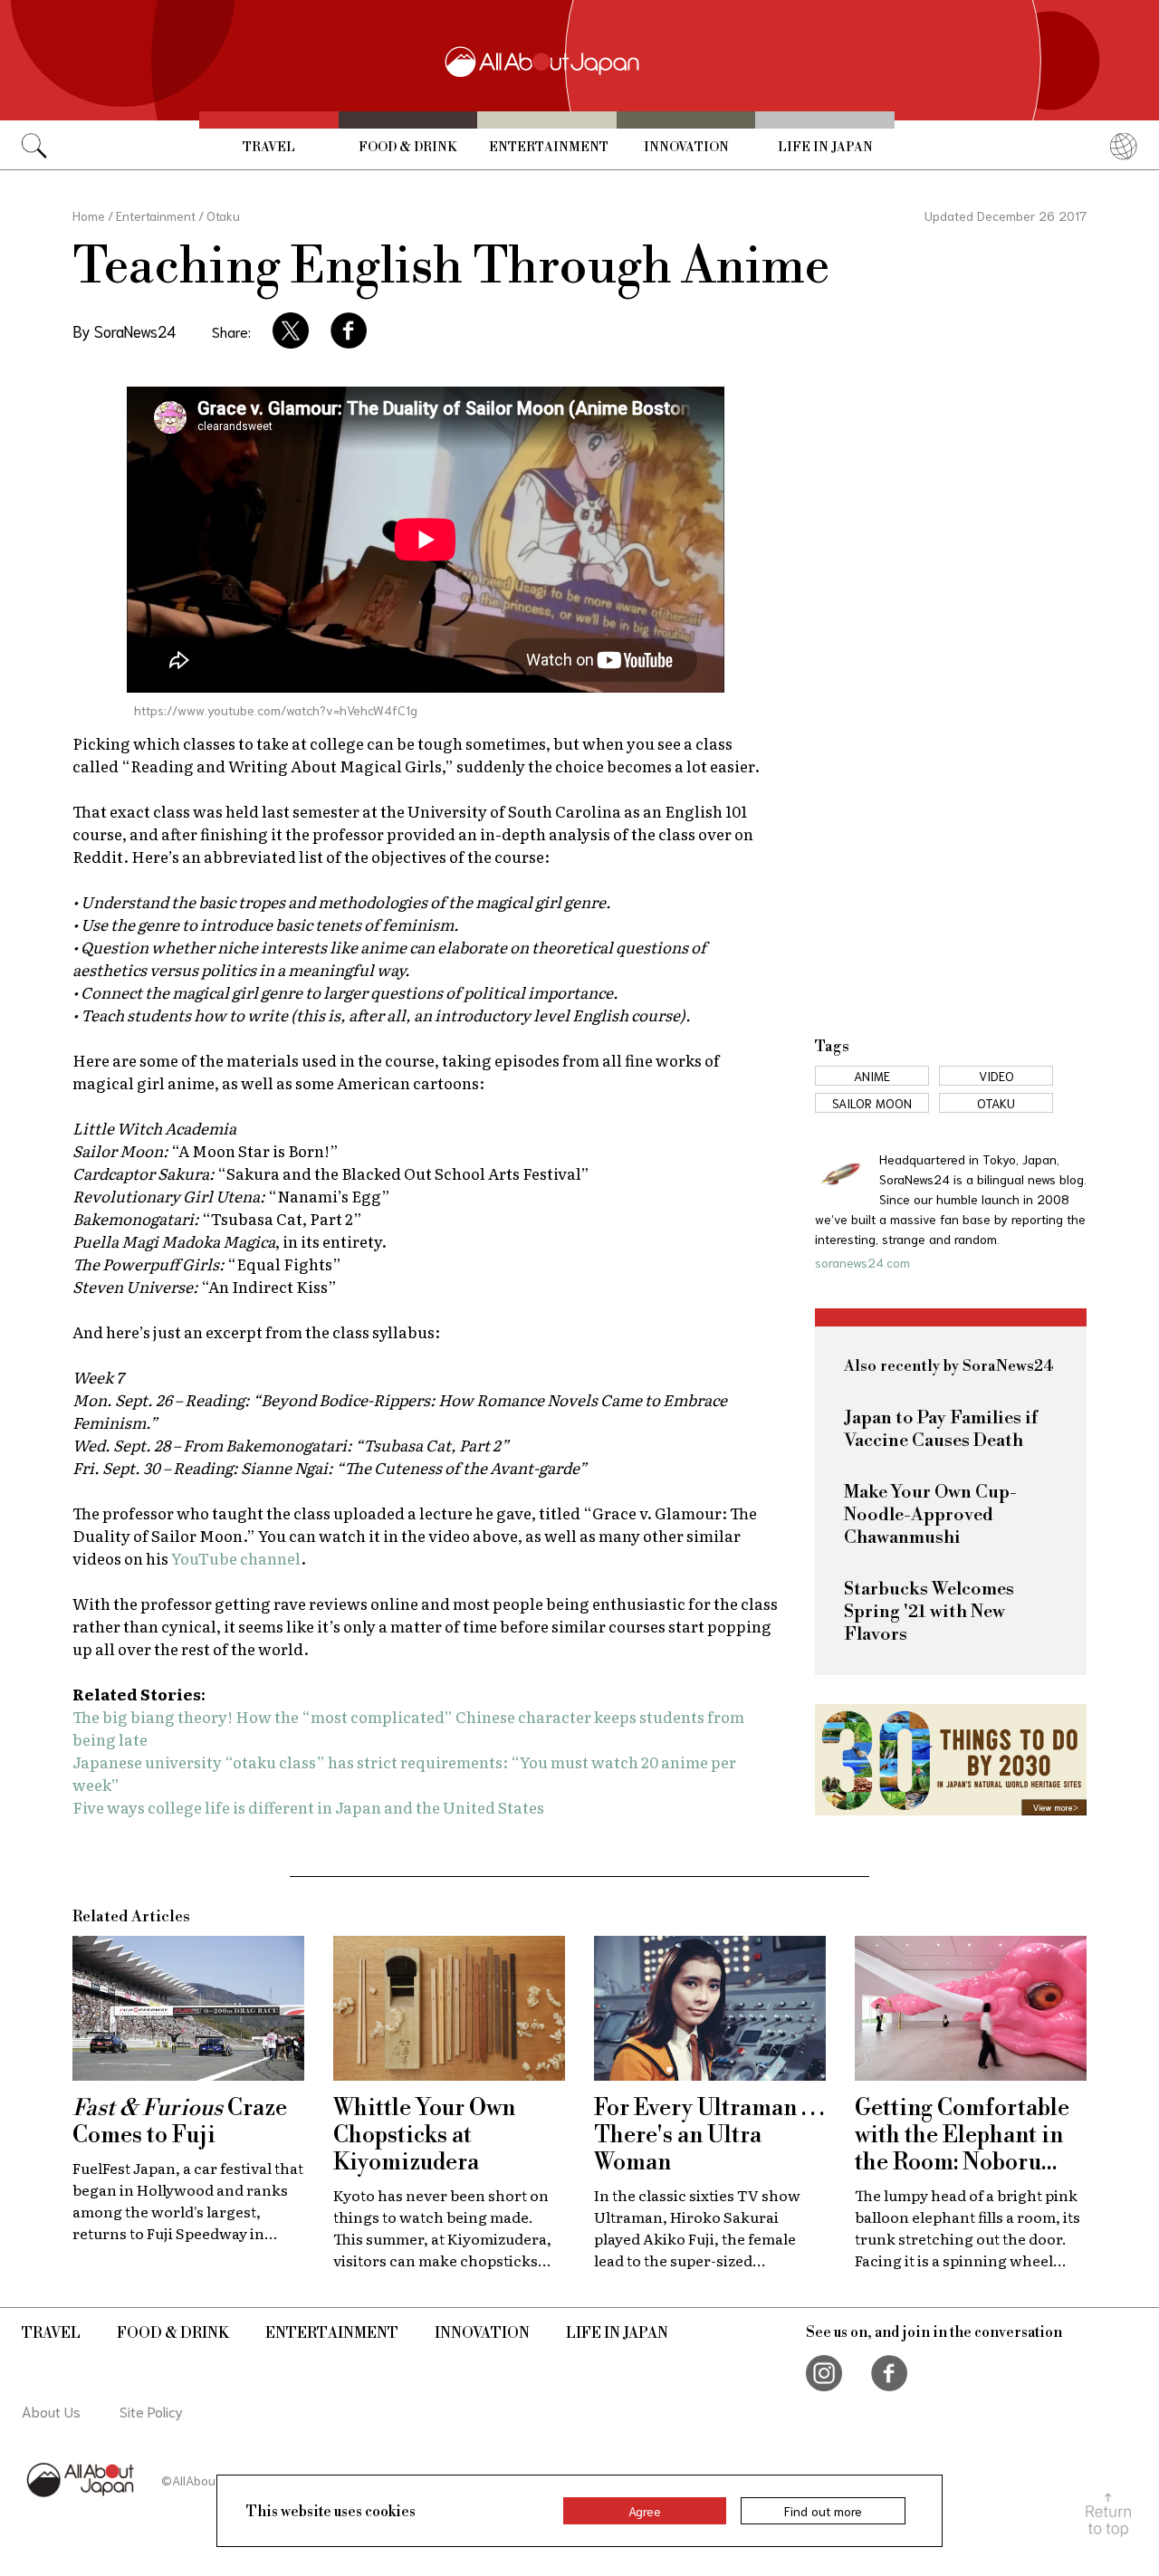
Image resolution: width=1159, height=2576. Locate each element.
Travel (269, 148)
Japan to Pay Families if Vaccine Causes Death (941, 1430)
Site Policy (151, 2411)
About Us (51, 2411)
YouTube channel (236, 1558)
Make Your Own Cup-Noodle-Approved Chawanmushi (930, 1515)
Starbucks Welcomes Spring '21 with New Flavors (929, 1612)
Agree (645, 2511)
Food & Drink (407, 148)
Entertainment (549, 148)
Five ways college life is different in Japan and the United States (308, 1807)
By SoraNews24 (124, 330)
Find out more (823, 2511)
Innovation (686, 148)
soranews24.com (862, 1262)
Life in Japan (825, 148)
